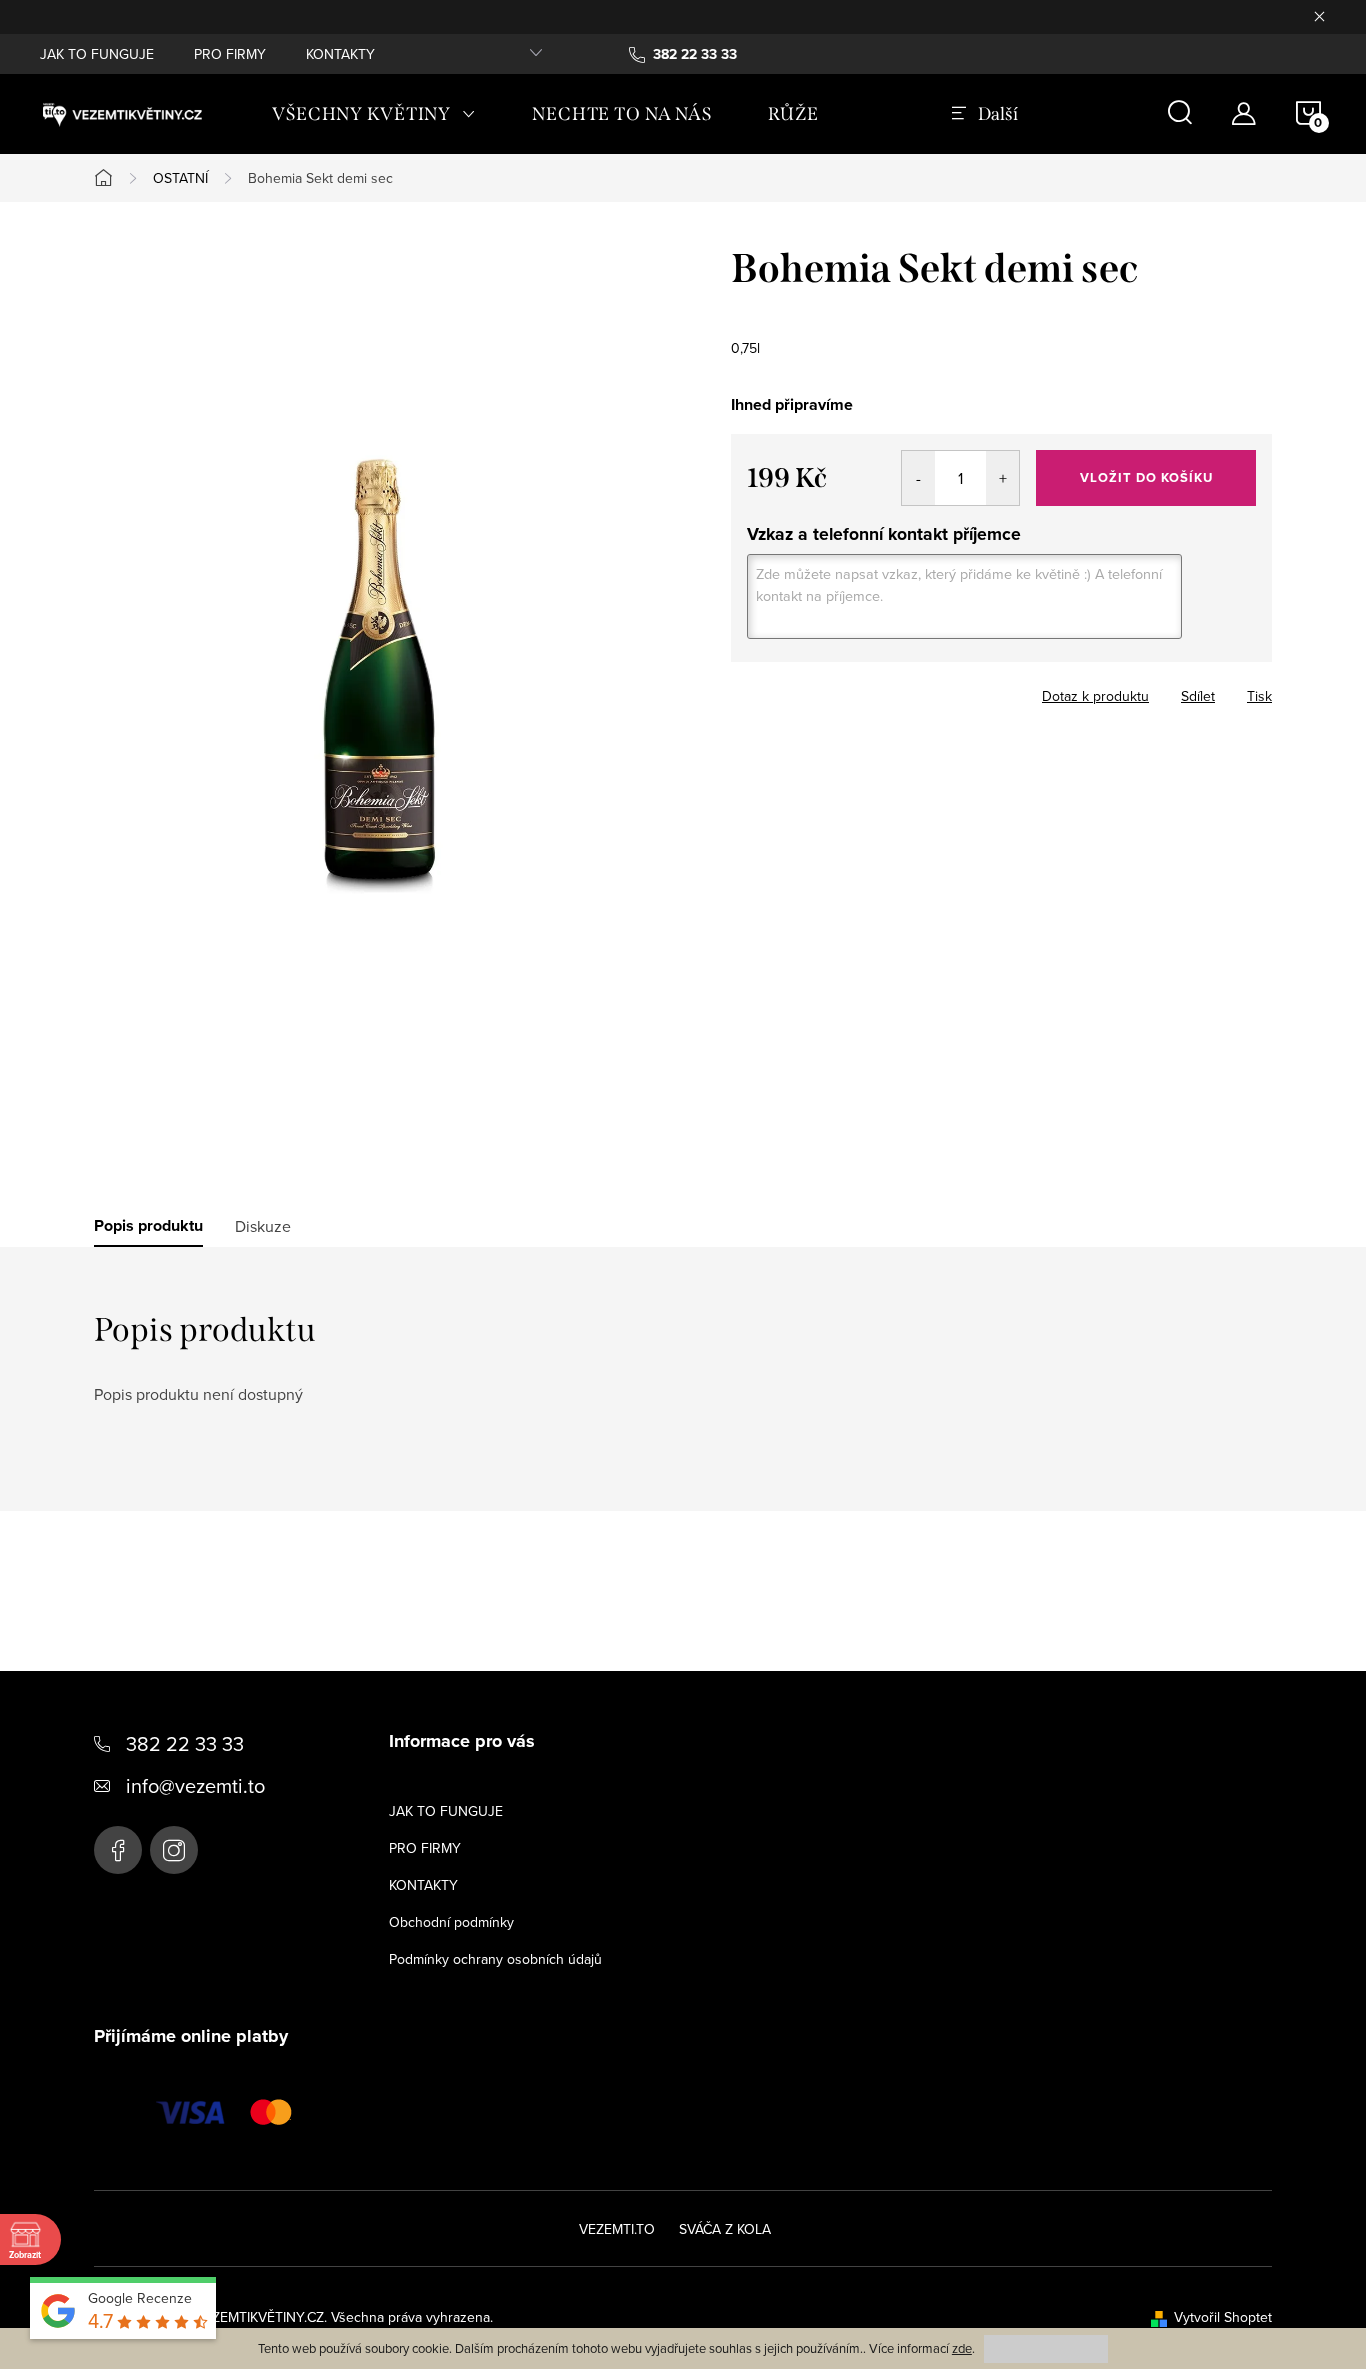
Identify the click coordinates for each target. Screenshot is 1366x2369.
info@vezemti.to (195, 1785)
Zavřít (841, 690)
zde (962, 2348)
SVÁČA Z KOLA (725, 2229)
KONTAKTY (340, 54)
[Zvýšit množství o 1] (1002, 478)
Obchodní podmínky (451, 1922)
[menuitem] (374, 114)
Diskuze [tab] (263, 1226)
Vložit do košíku (1146, 477)
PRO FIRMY (230, 54)
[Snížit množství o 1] (918, 478)
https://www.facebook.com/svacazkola (118, 1850)
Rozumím (1046, 2348)
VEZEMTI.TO (617, 2229)
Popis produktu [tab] (148, 1226)
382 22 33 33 (185, 1743)
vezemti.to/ (174, 1850)
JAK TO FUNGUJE (97, 54)
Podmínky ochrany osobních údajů (495, 1959)
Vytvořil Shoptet (1223, 2317)
